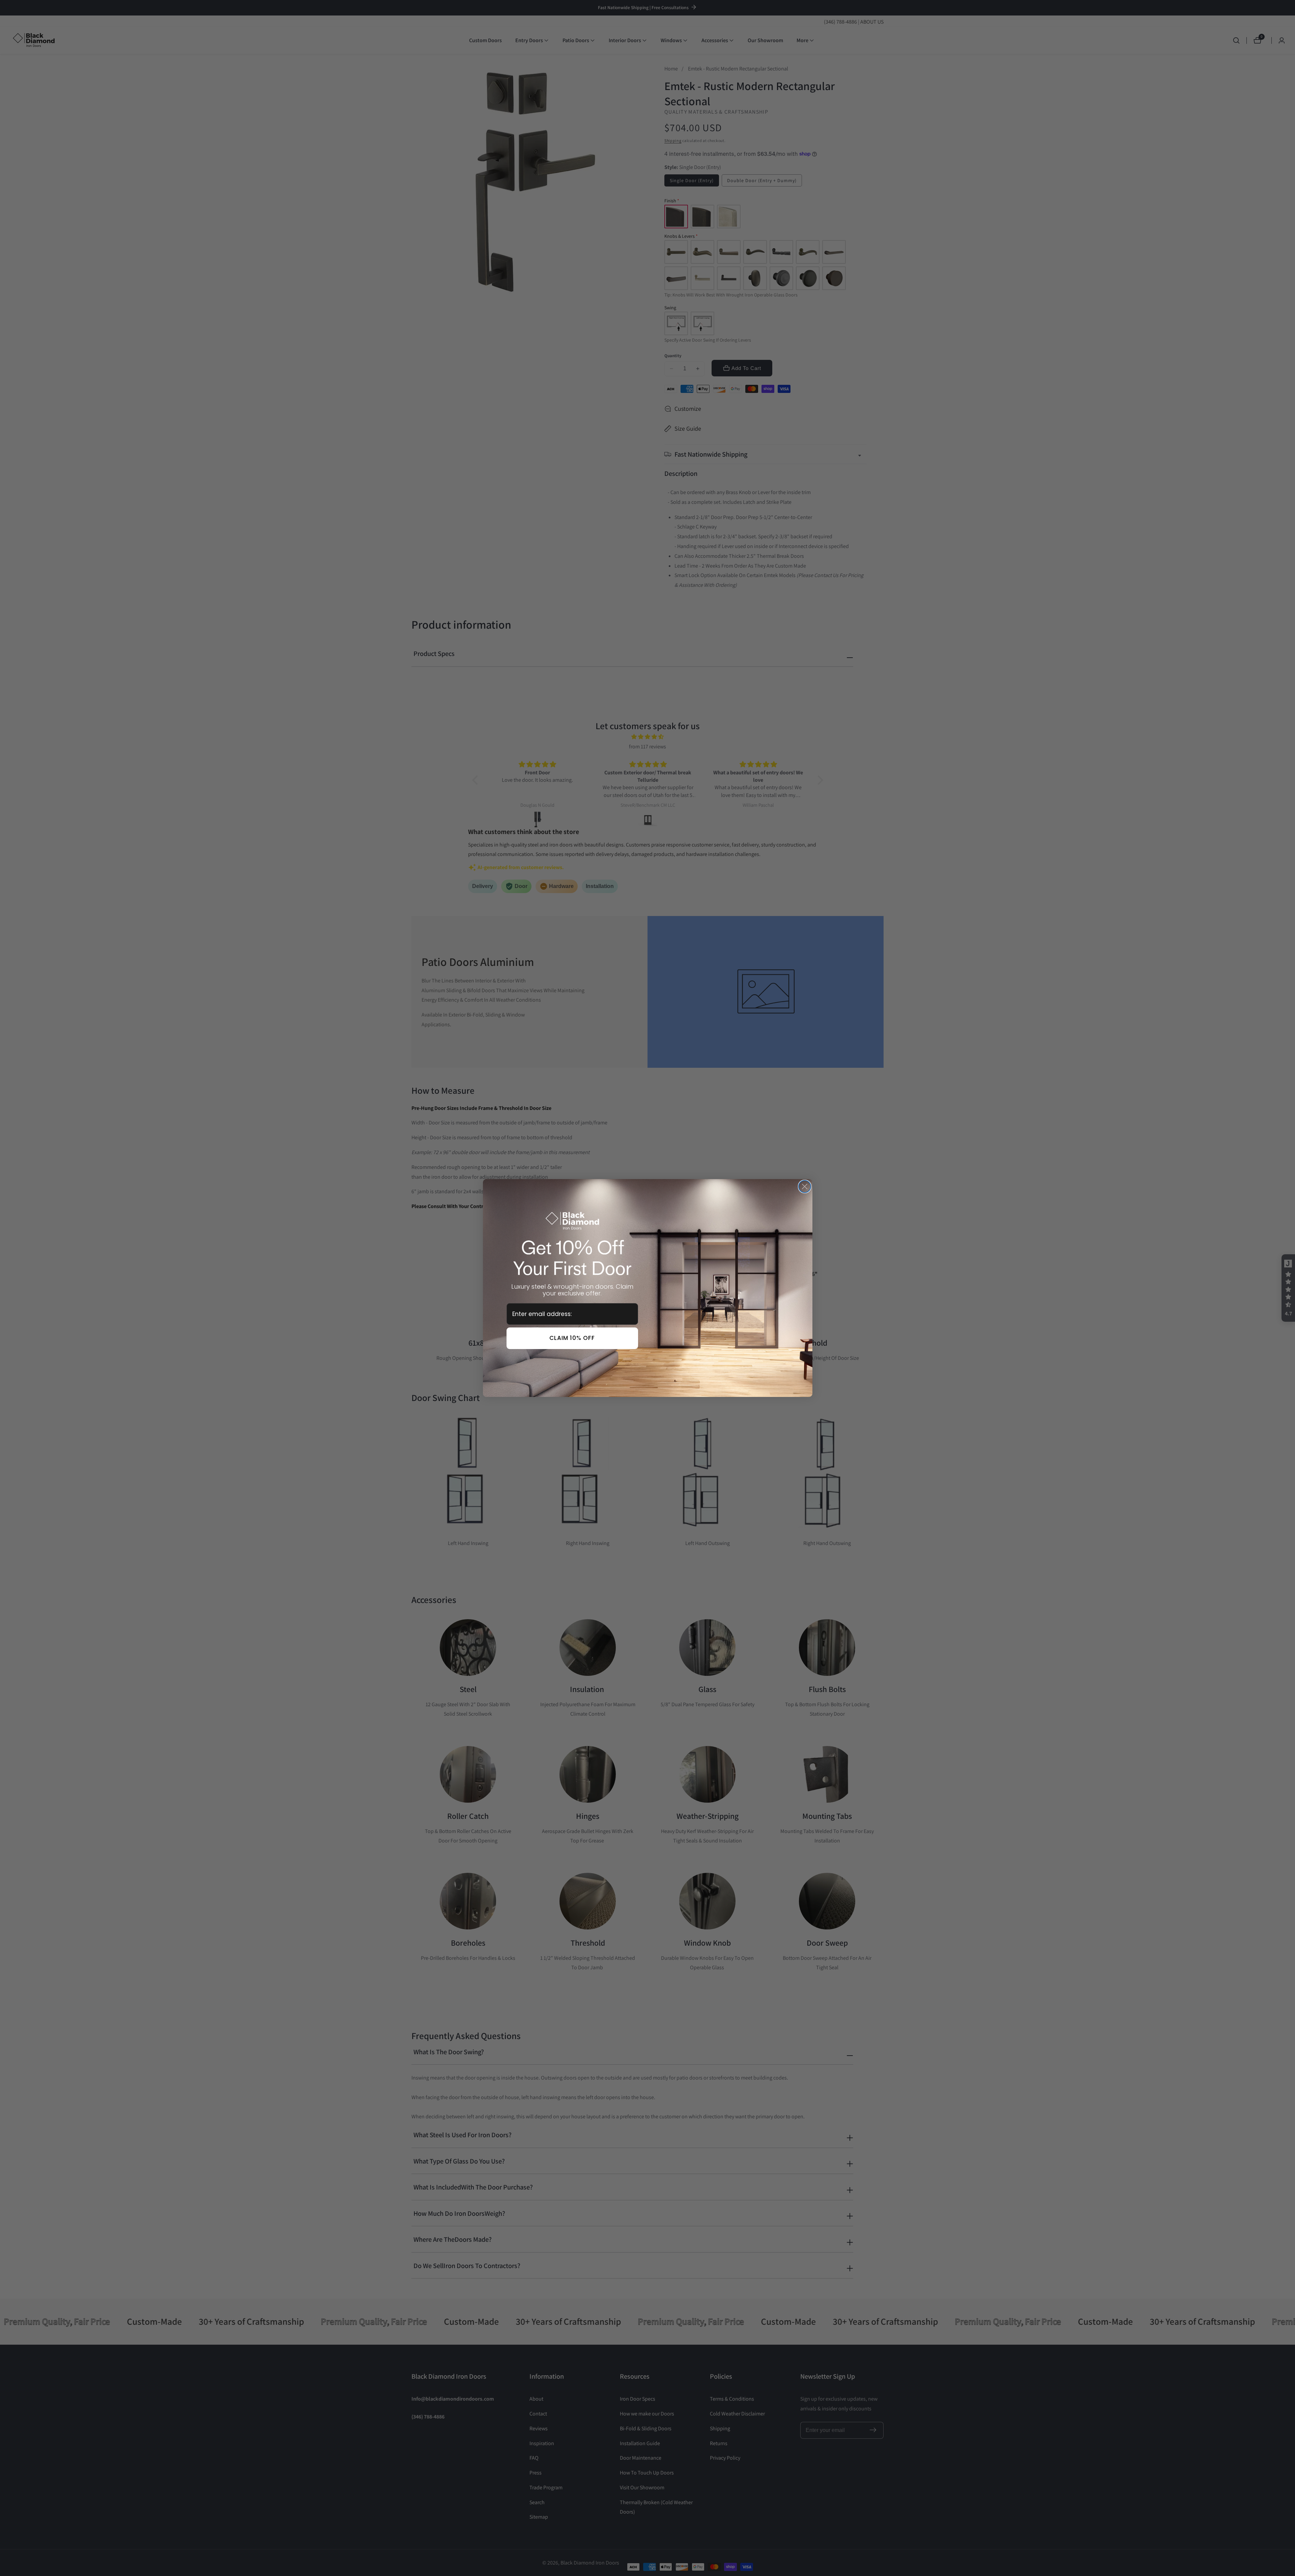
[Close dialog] (805, 1186)
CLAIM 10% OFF (572, 1338)
